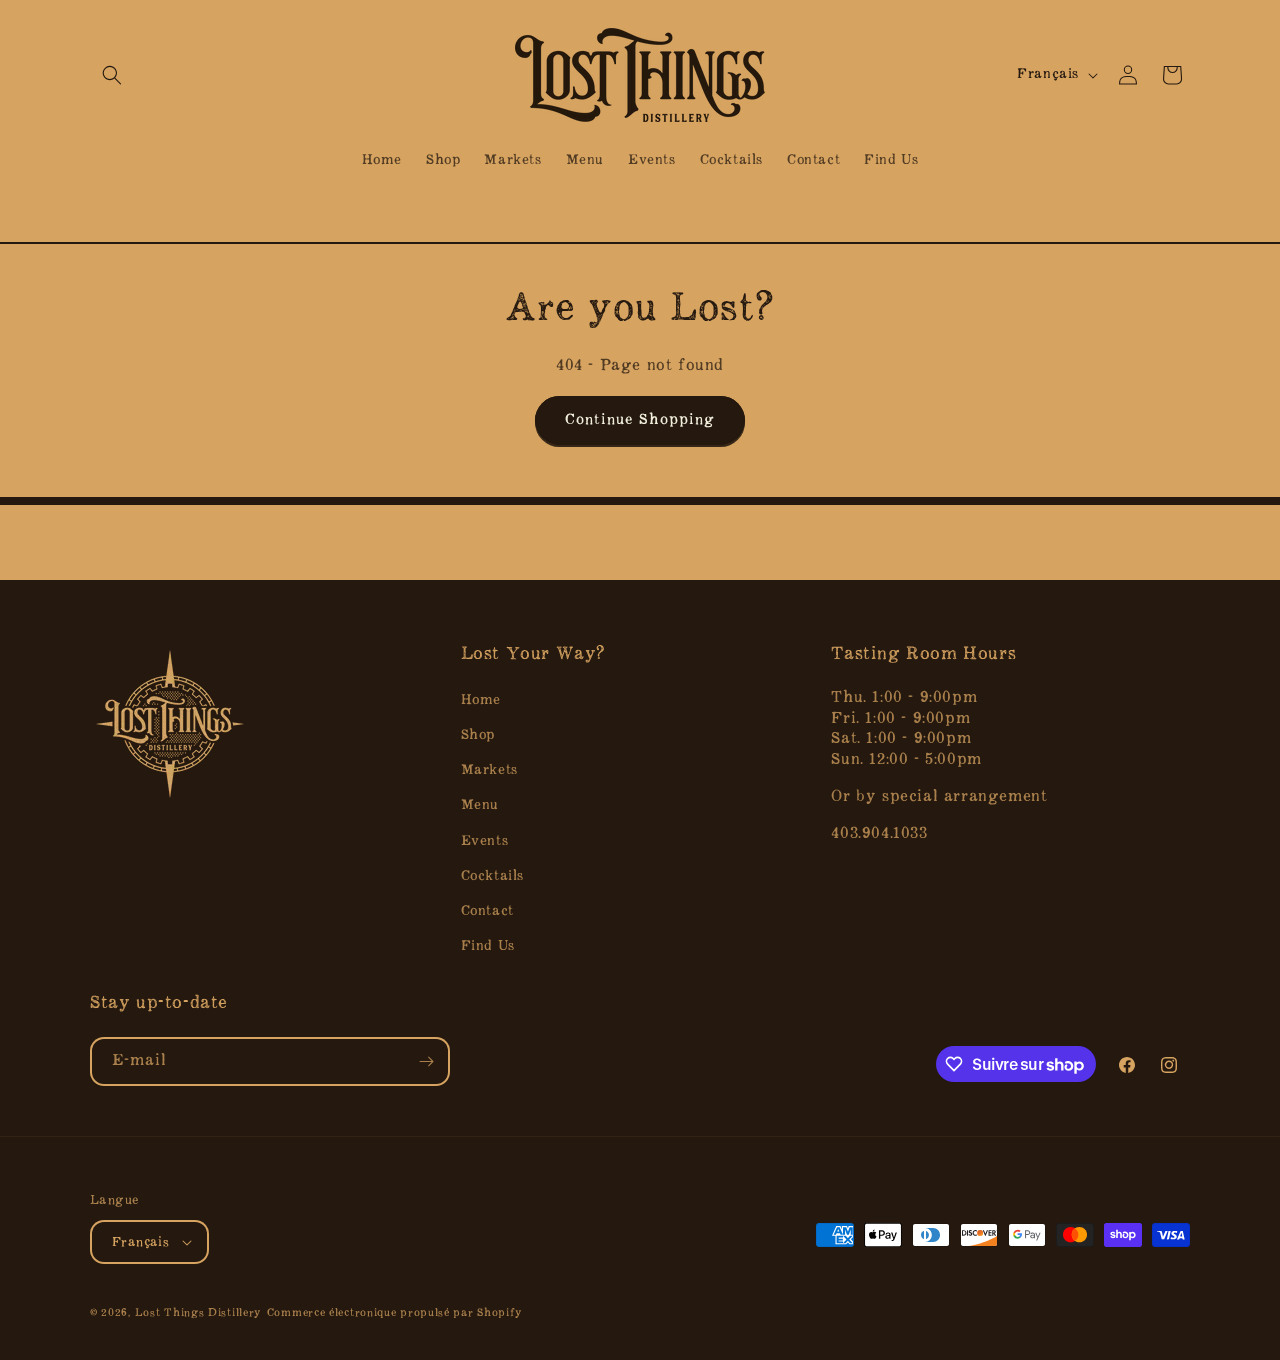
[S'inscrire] (426, 1061)
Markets (489, 769)
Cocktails (492, 875)
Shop (478, 734)
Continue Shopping (640, 420)
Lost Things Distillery (198, 1313)
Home (481, 699)
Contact (487, 910)
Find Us (488, 945)
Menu (480, 804)
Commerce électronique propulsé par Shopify (395, 1313)
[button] (112, 75)
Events (485, 840)
